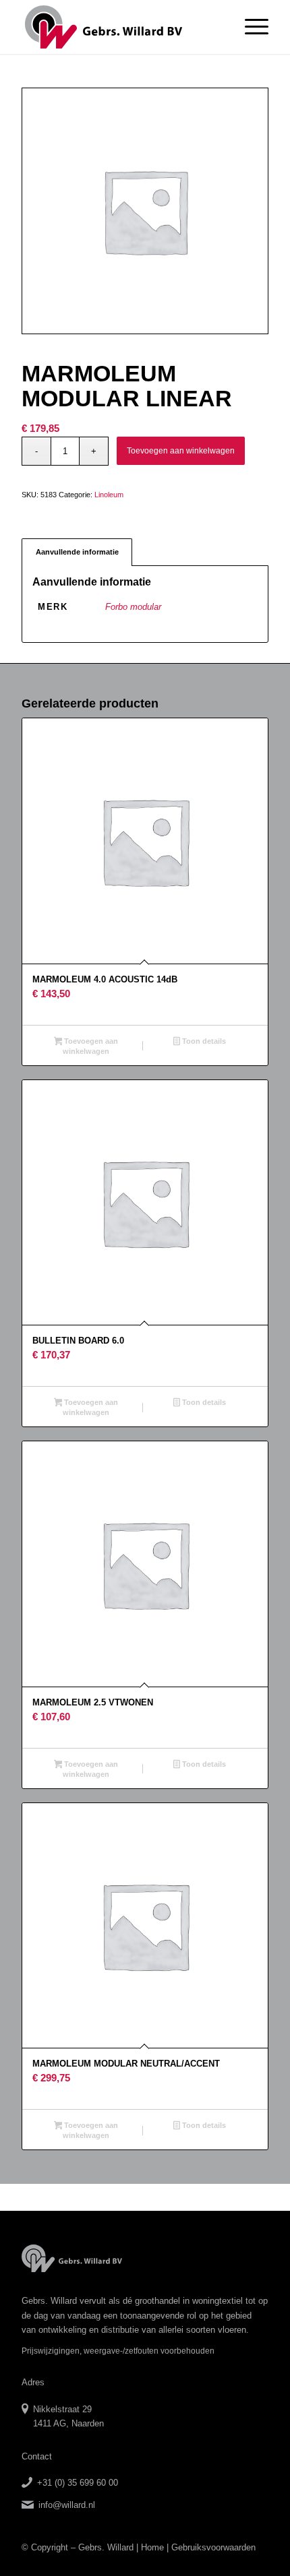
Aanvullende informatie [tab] (77, 552)
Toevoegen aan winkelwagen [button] (90, 1046)
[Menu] (250, 27)
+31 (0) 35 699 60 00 (78, 2483)
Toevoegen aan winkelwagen (181, 451)
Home (152, 2547)
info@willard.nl (67, 2505)
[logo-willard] (120, 27)
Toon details (203, 1041)
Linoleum (109, 495)
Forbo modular (133, 607)
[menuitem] (250, 27)
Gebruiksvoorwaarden (213, 2547)
